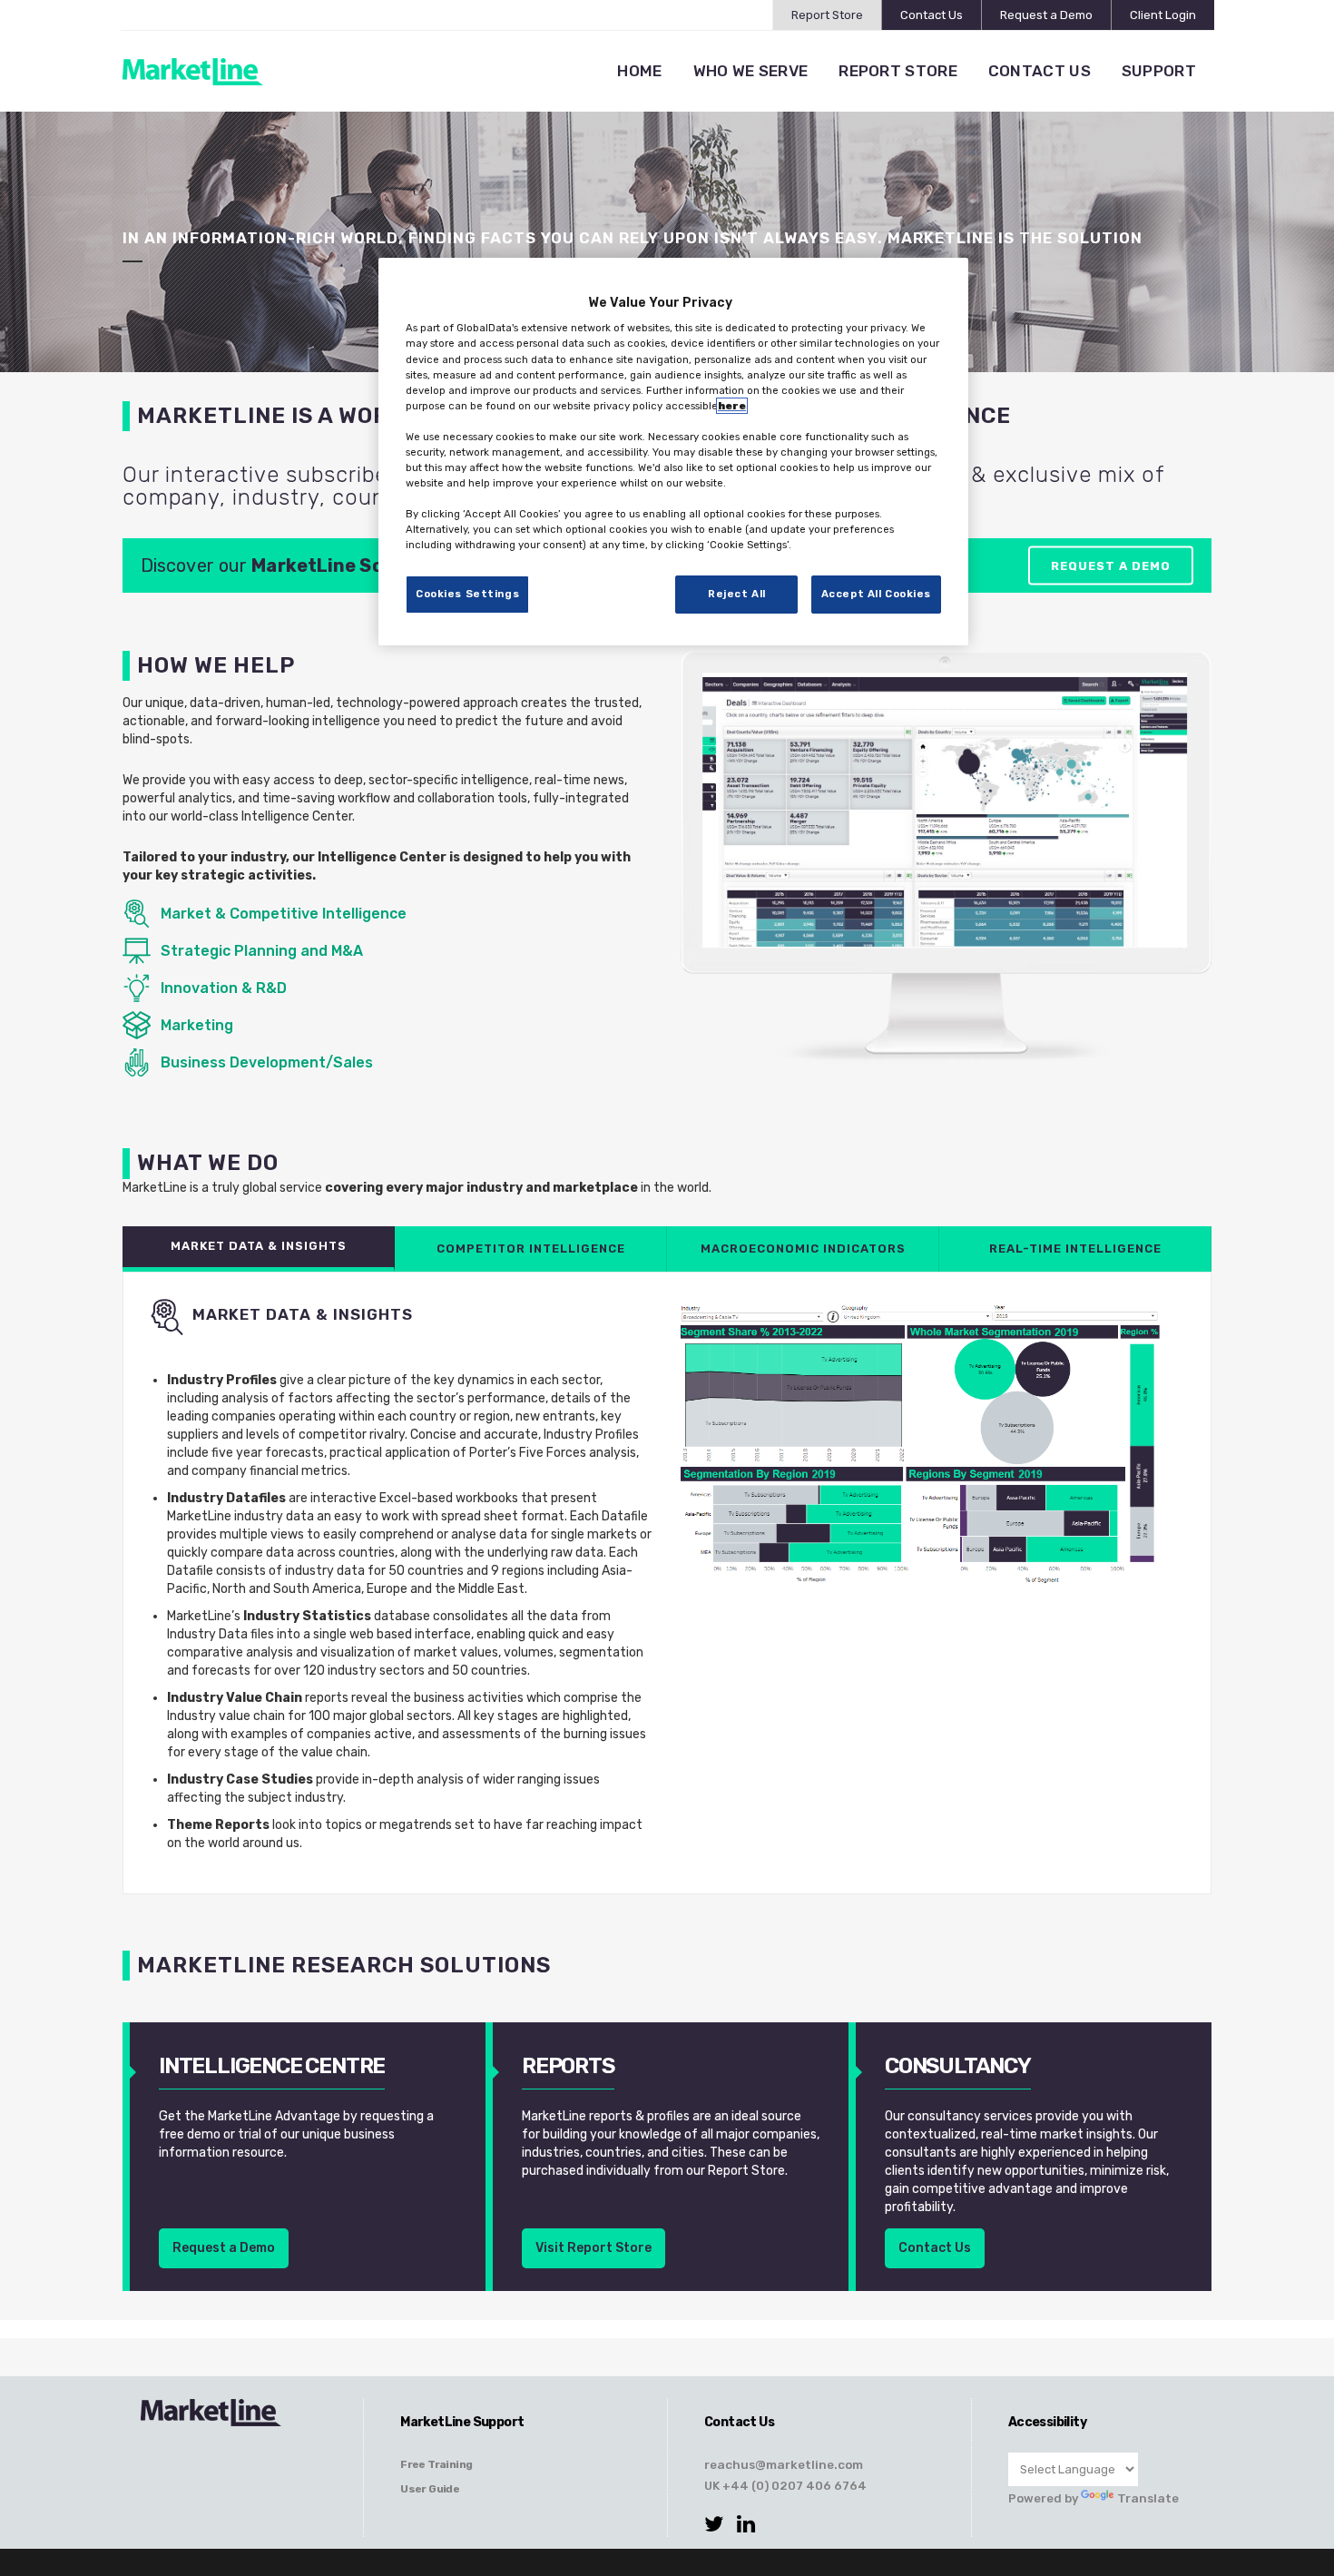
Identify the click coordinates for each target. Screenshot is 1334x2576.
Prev (725, 860)
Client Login (1163, 15)
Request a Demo (1046, 15)
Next (1165, 860)
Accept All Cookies (876, 594)
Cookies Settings (467, 594)
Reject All (737, 594)
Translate (1148, 2498)
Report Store (827, 15)
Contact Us (932, 15)
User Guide (430, 2489)
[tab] (259, 1249)
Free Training (436, 2464)
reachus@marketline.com (784, 2464)
